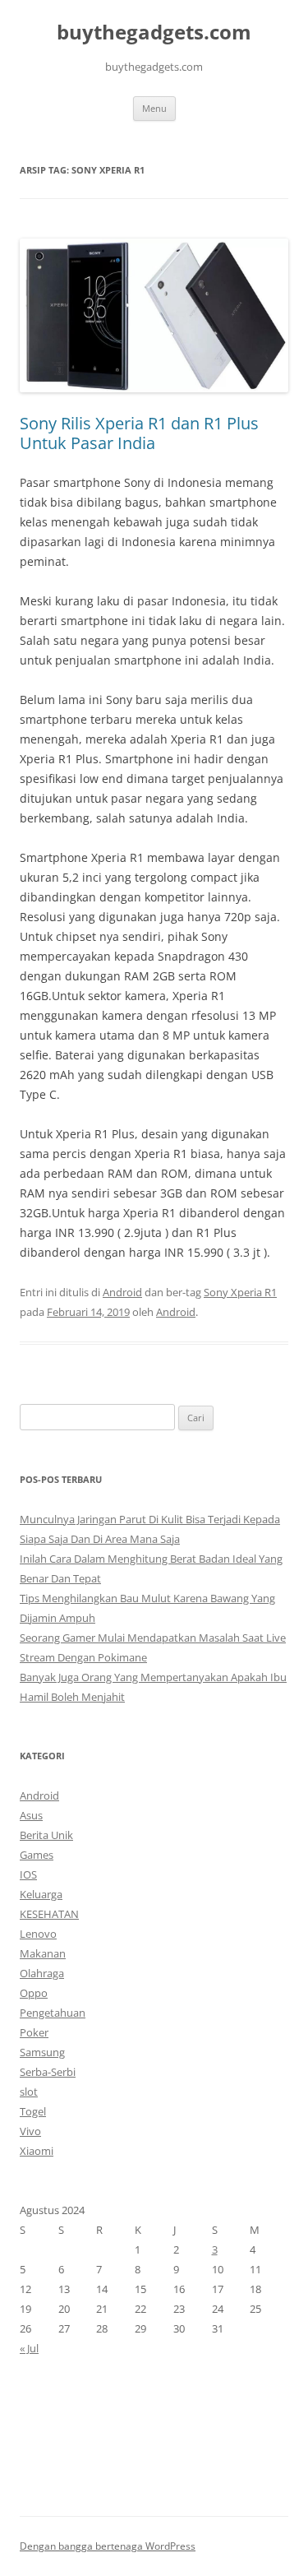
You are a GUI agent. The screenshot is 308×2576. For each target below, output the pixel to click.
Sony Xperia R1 (240, 1292)
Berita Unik (46, 1835)
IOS (28, 1874)
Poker (34, 2032)
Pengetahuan (53, 2013)
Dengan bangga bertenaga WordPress (108, 2546)
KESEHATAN (49, 1914)
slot (29, 2092)
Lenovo (38, 1934)
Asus (31, 1815)
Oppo (34, 1993)
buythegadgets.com (154, 32)
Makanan (43, 1953)
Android (122, 1292)
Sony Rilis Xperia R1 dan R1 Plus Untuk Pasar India (139, 433)
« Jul (29, 2348)
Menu (154, 108)
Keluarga (41, 1894)
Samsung (42, 2052)
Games (37, 1855)
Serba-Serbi (48, 2072)
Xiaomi (37, 2151)
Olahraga (42, 1973)
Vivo (30, 2131)
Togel (33, 2111)
